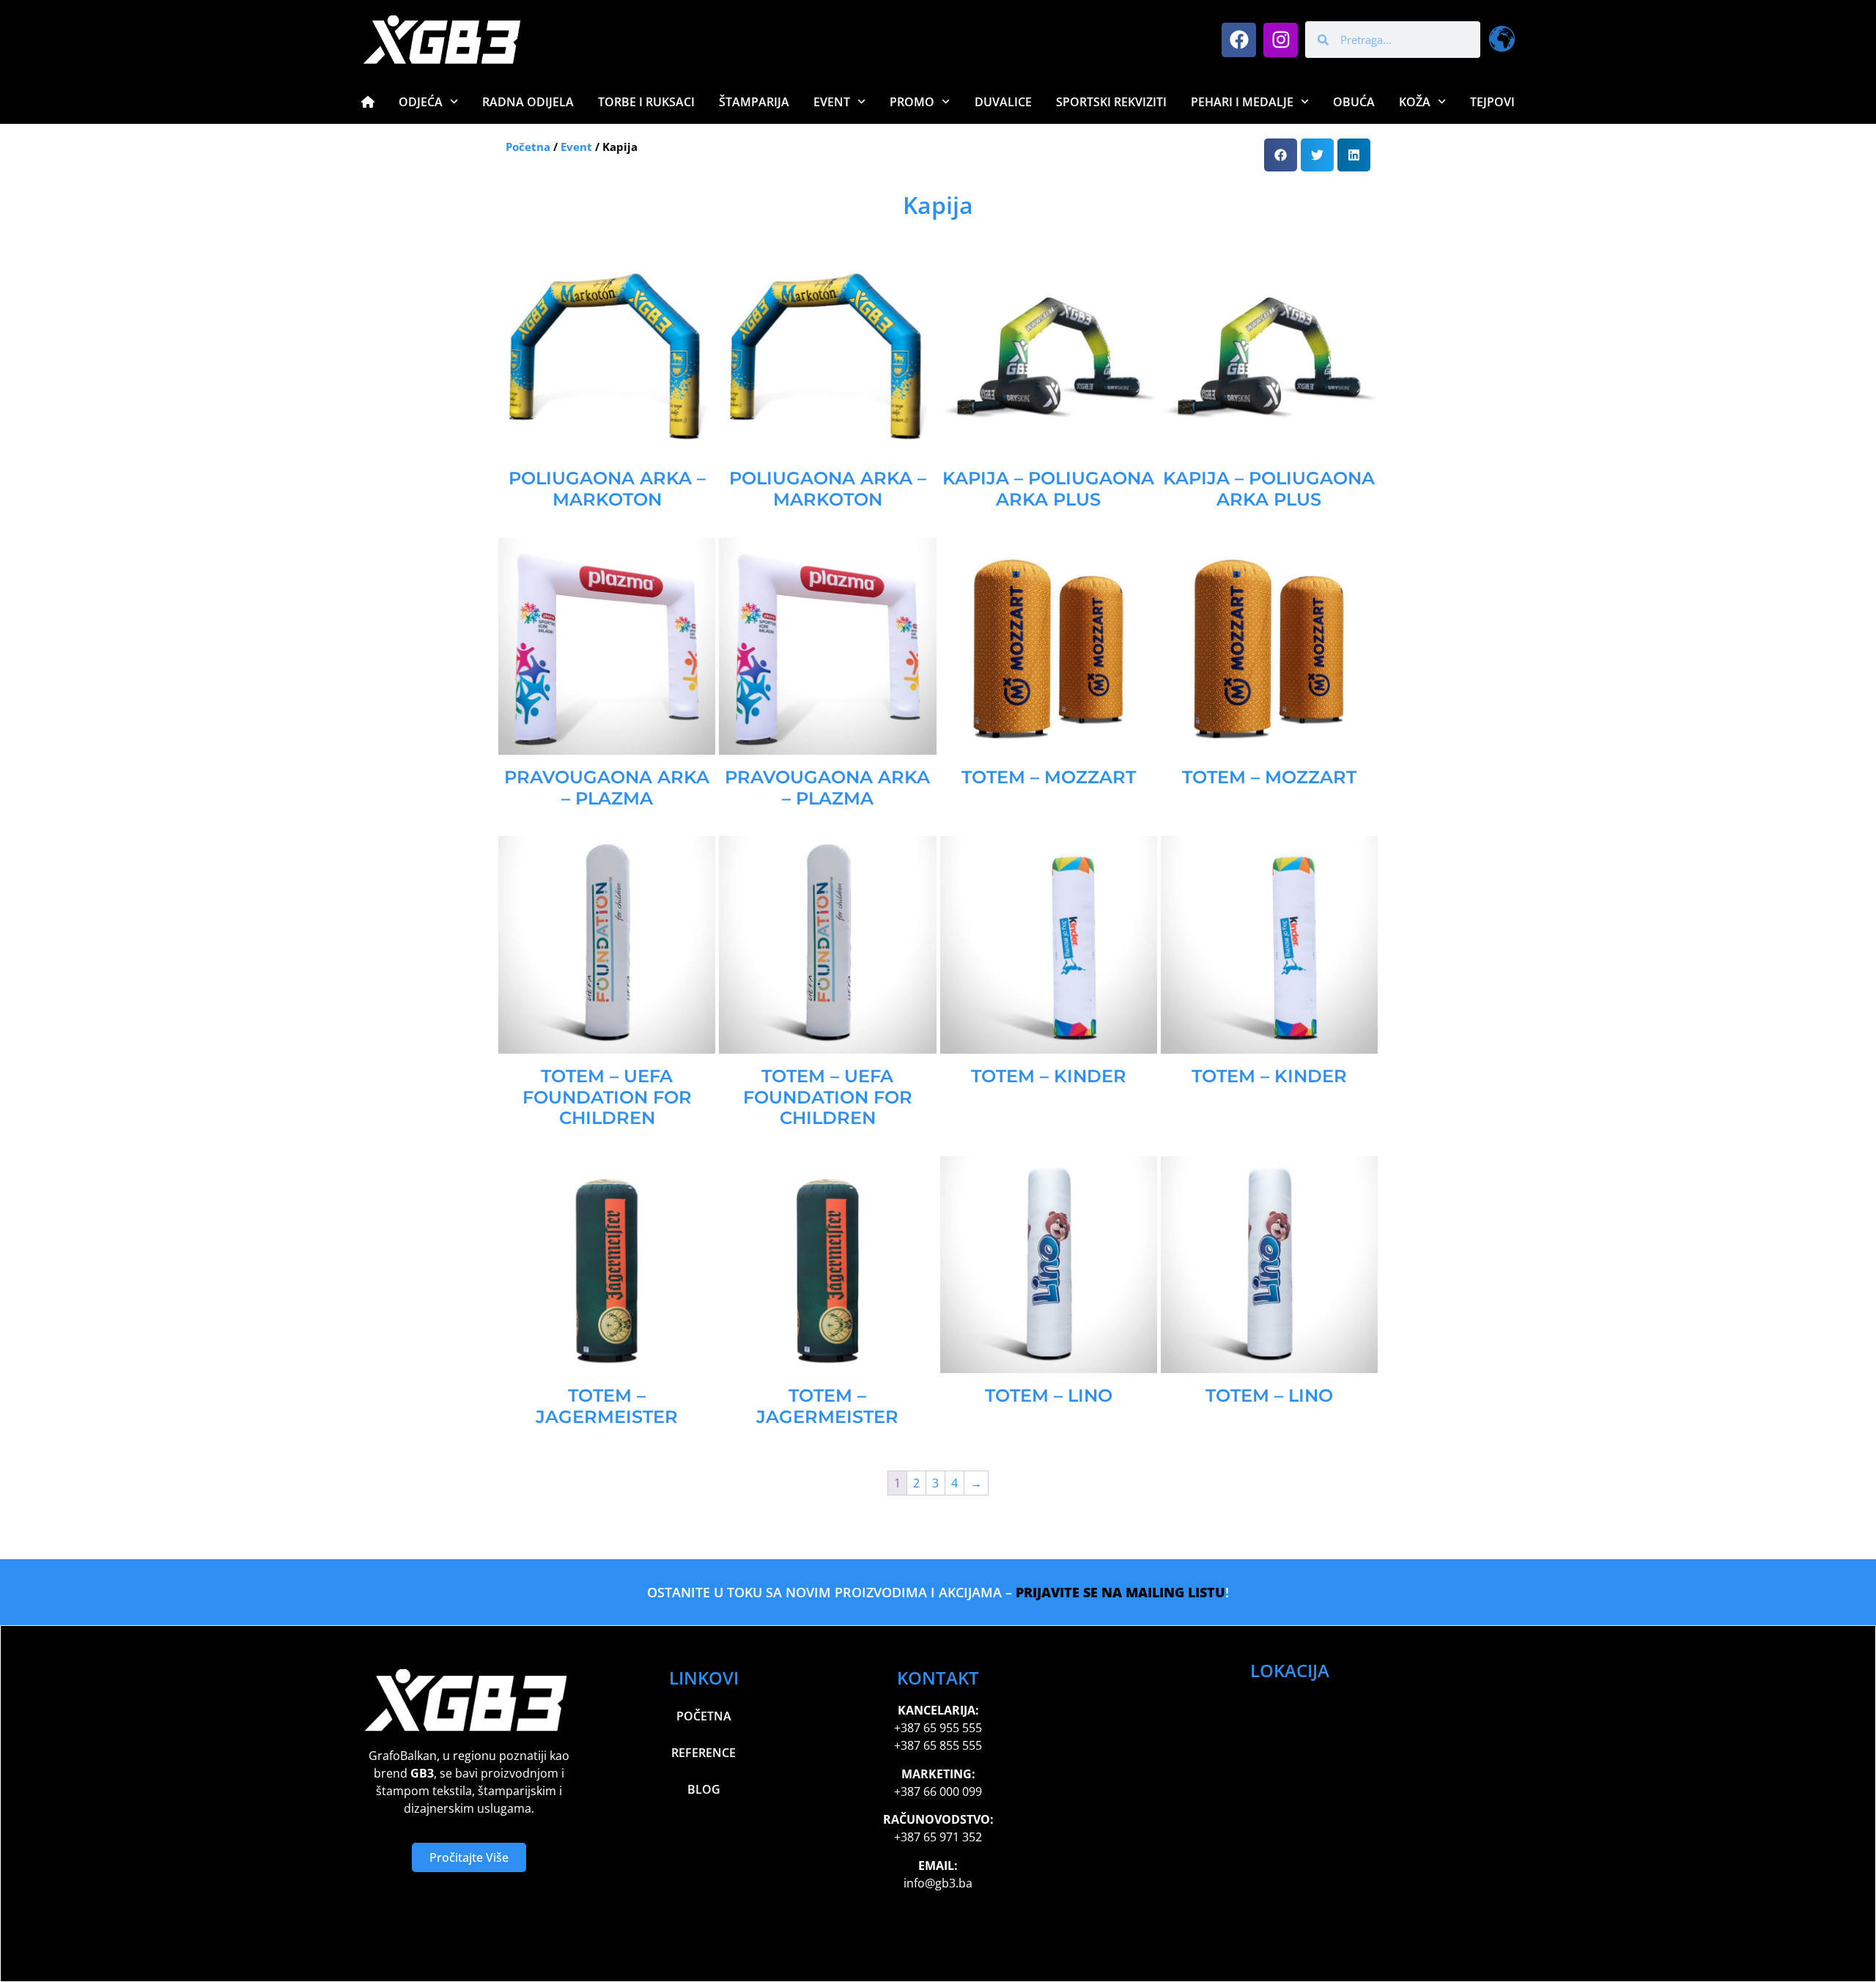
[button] (1281, 155)
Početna (528, 147)
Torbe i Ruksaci (646, 102)
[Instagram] (1281, 40)
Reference (703, 1753)
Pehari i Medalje (1242, 102)
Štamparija (754, 102)
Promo (912, 102)
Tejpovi (1492, 102)
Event (832, 102)
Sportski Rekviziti (1111, 102)
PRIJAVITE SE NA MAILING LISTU (1120, 1592)
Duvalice (1003, 102)
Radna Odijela (528, 102)
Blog (704, 1789)
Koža (1415, 102)
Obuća (1354, 102)
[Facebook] (1239, 40)
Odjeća (421, 102)
